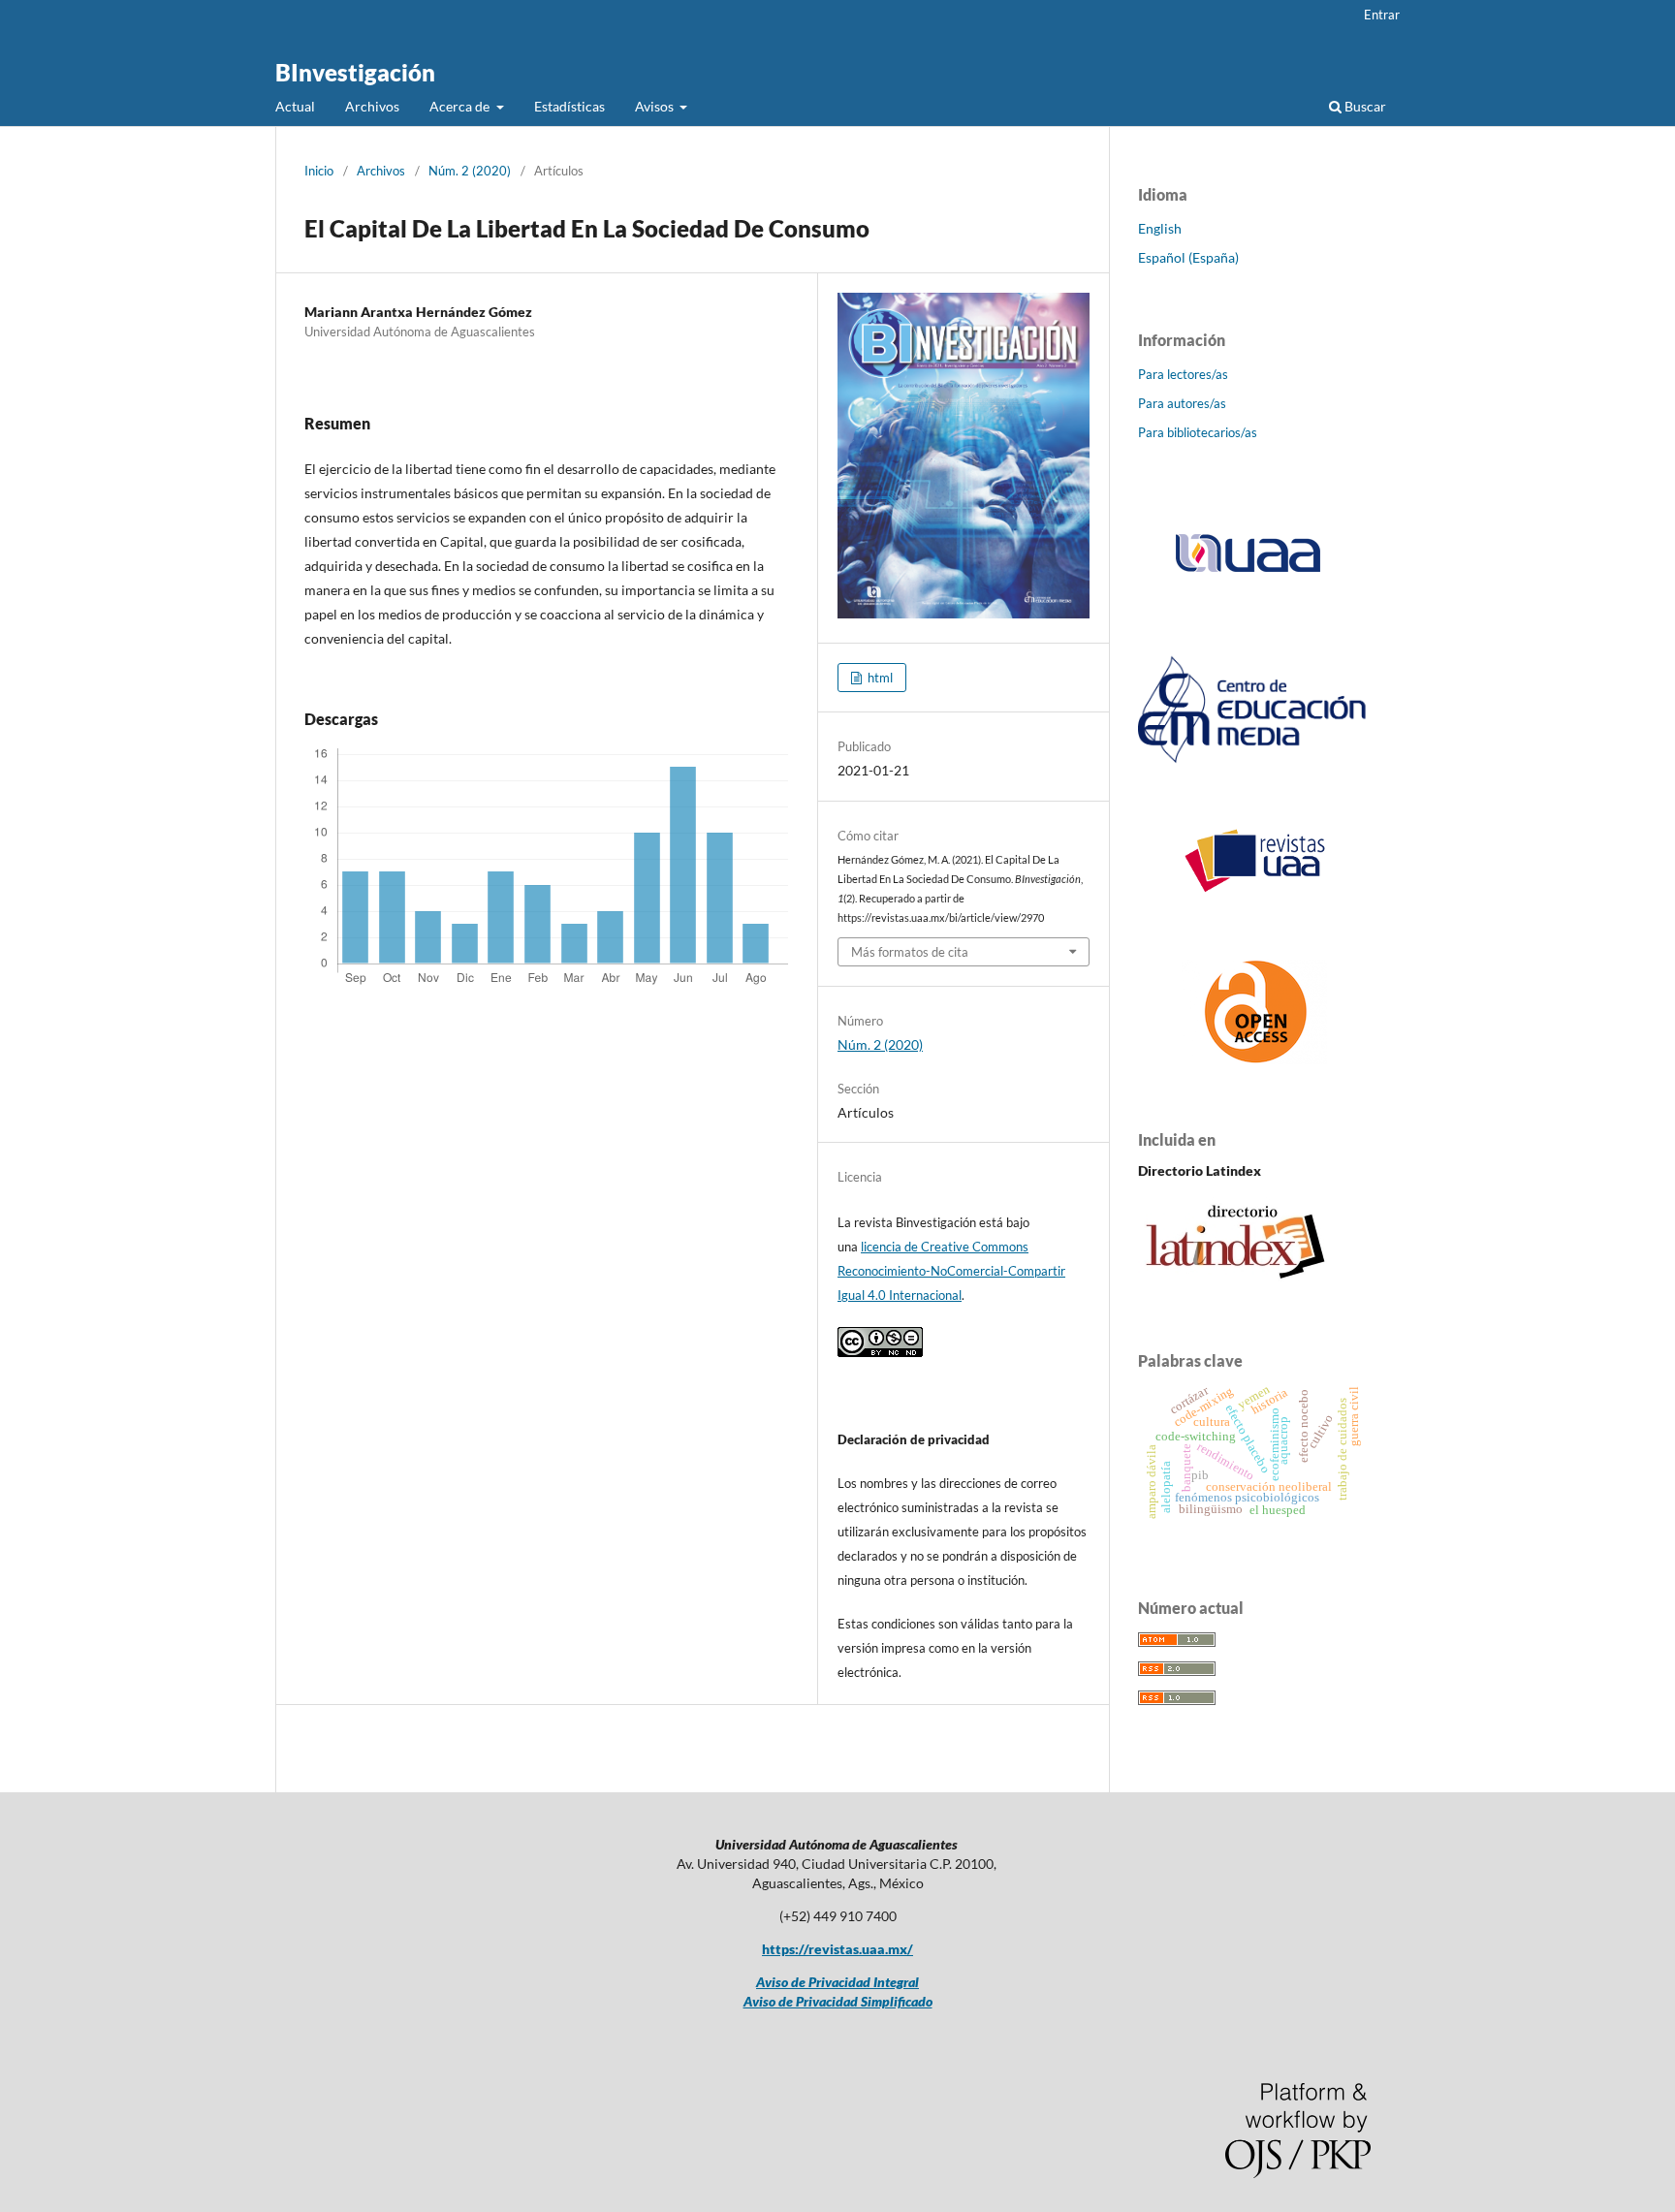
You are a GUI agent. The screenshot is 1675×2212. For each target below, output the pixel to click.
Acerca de (461, 106)
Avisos (656, 106)
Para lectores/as (1183, 374)
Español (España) (1188, 257)
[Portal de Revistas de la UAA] (1254, 888)
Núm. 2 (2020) (470, 171)
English (1160, 228)
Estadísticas (569, 106)
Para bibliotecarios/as (1198, 432)
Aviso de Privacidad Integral (837, 1982)
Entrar (1382, 15)
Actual (295, 106)
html (879, 678)
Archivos (372, 106)
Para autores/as (1182, 403)
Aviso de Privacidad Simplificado (838, 2001)
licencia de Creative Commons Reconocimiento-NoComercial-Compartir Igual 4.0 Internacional (951, 1271)
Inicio (319, 171)
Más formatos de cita (910, 952)
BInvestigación (355, 72)
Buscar (1364, 106)
